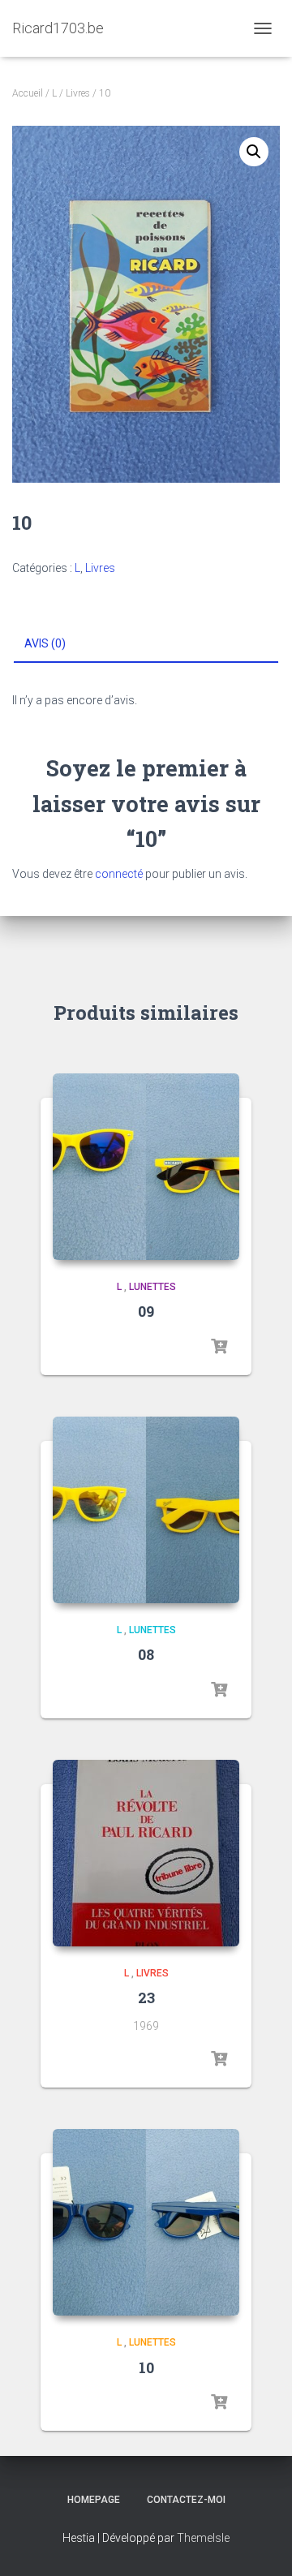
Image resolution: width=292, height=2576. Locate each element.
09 (146, 1311)
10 (146, 2367)
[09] (146, 1167)
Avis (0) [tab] (45, 643)
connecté (119, 874)
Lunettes (152, 1287)
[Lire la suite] (219, 1347)
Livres (78, 93)
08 (146, 1654)
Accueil (28, 93)
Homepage (94, 2500)
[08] (146, 1510)
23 (146, 1998)
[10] (146, 2222)
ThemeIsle (203, 2538)
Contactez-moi (186, 2500)
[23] (146, 1853)
